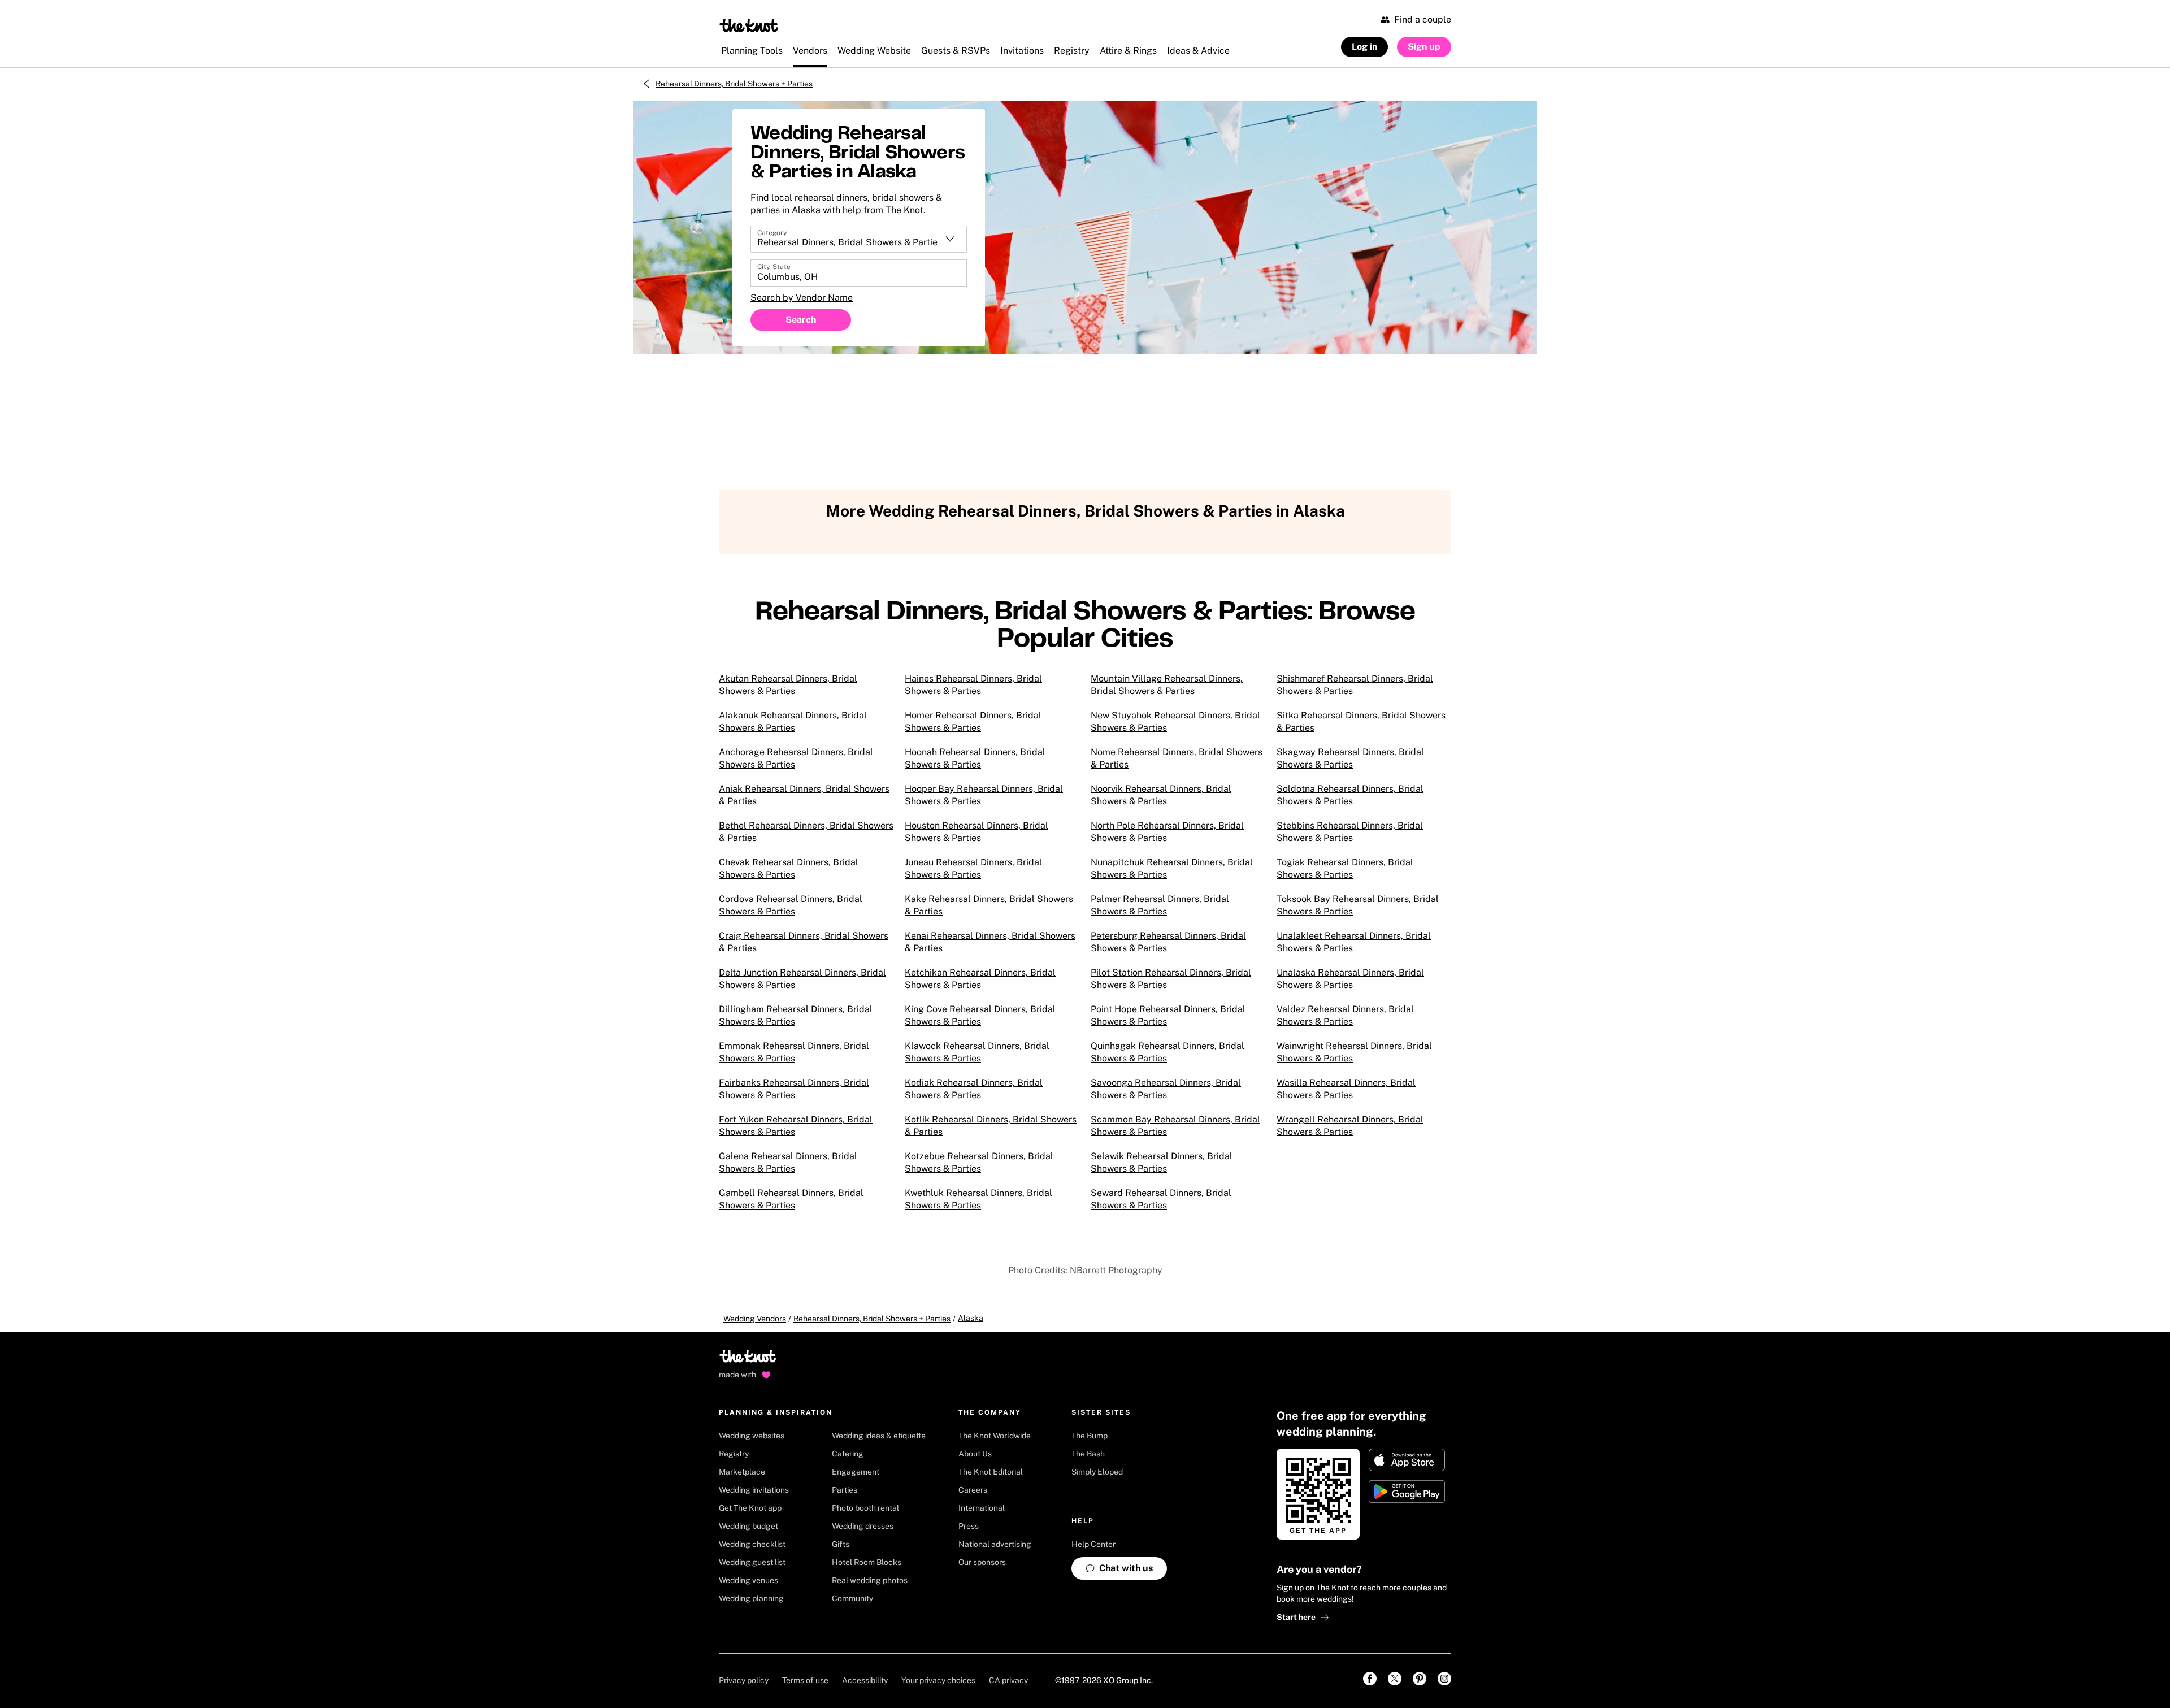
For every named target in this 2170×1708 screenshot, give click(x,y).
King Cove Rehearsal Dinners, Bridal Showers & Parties (980, 1015)
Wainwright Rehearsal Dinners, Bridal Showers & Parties (1354, 1052)
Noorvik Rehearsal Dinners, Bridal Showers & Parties (1161, 795)
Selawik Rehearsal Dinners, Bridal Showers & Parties (1162, 1162)
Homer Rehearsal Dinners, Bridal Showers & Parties (973, 721)
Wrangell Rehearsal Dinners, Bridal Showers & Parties (1350, 1126)
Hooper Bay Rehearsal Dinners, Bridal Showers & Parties (984, 795)
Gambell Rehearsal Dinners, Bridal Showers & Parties (791, 1199)
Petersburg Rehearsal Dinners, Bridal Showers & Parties (1168, 942)
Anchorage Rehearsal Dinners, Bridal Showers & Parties (796, 758)
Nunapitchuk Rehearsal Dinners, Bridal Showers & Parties (1172, 868)
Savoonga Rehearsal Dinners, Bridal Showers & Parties (1166, 1089)
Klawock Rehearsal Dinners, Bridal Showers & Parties (977, 1052)
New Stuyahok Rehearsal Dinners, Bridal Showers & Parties (1175, 721)
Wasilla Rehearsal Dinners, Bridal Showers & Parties (1346, 1089)
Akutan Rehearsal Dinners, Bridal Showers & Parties (788, 685)
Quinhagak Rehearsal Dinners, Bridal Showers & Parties (1168, 1052)
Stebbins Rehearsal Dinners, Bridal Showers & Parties (1350, 832)
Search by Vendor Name (802, 298)
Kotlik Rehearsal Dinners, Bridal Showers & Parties (991, 1126)
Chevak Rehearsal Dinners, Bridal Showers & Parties (789, 868)
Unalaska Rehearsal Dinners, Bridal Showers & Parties (1350, 979)
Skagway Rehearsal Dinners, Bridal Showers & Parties (1350, 758)
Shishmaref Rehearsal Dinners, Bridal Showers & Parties (1355, 685)
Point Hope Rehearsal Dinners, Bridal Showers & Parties (1168, 1015)
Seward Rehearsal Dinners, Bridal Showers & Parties (1161, 1199)
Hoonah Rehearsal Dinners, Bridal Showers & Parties (975, 758)
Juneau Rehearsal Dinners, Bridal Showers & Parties (973, 868)
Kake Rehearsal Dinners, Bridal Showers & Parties (989, 905)
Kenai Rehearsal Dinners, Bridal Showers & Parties (990, 942)
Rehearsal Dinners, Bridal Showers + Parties (734, 84)
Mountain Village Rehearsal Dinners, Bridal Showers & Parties (1167, 685)
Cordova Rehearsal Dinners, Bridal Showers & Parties (791, 905)
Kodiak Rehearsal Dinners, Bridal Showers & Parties (974, 1089)
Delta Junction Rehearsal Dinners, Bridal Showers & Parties (802, 979)
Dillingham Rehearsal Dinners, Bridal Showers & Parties (796, 1015)
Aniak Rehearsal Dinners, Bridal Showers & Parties (804, 795)
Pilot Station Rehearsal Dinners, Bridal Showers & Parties (1171, 979)
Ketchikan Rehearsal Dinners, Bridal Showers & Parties (980, 979)
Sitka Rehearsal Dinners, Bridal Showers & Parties (1361, 721)
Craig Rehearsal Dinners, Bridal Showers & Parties (804, 942)
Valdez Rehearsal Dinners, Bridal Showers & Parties (1345, 1015)
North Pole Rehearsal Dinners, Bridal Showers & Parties (1167, 832)
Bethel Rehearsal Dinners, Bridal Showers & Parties (806, 832)
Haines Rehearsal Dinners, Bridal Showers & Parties (973, 685)
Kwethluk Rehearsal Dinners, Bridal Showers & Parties (978, 1199)
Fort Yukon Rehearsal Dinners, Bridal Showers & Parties (796, 1126)
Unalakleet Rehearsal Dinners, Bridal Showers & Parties (1354, 942)
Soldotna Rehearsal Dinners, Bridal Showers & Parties (1350, 795)
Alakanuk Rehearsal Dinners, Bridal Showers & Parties (793, 721)
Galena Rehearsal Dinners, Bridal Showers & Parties (788, 1162)
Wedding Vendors (755, 1319)
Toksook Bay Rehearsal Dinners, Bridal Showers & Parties (1358, 905)
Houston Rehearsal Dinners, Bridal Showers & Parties (976, 832)
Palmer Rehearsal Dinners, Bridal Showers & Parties (1160, 905)
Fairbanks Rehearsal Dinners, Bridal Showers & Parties (794, 1089)
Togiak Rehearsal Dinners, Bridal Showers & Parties (1345, 868)
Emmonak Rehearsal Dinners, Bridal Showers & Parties (794, 1052)
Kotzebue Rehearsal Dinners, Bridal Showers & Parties (979, 1162)
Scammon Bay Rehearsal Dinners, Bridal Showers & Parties (1175, 1126)
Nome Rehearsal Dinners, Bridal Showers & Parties (1177, 758)
